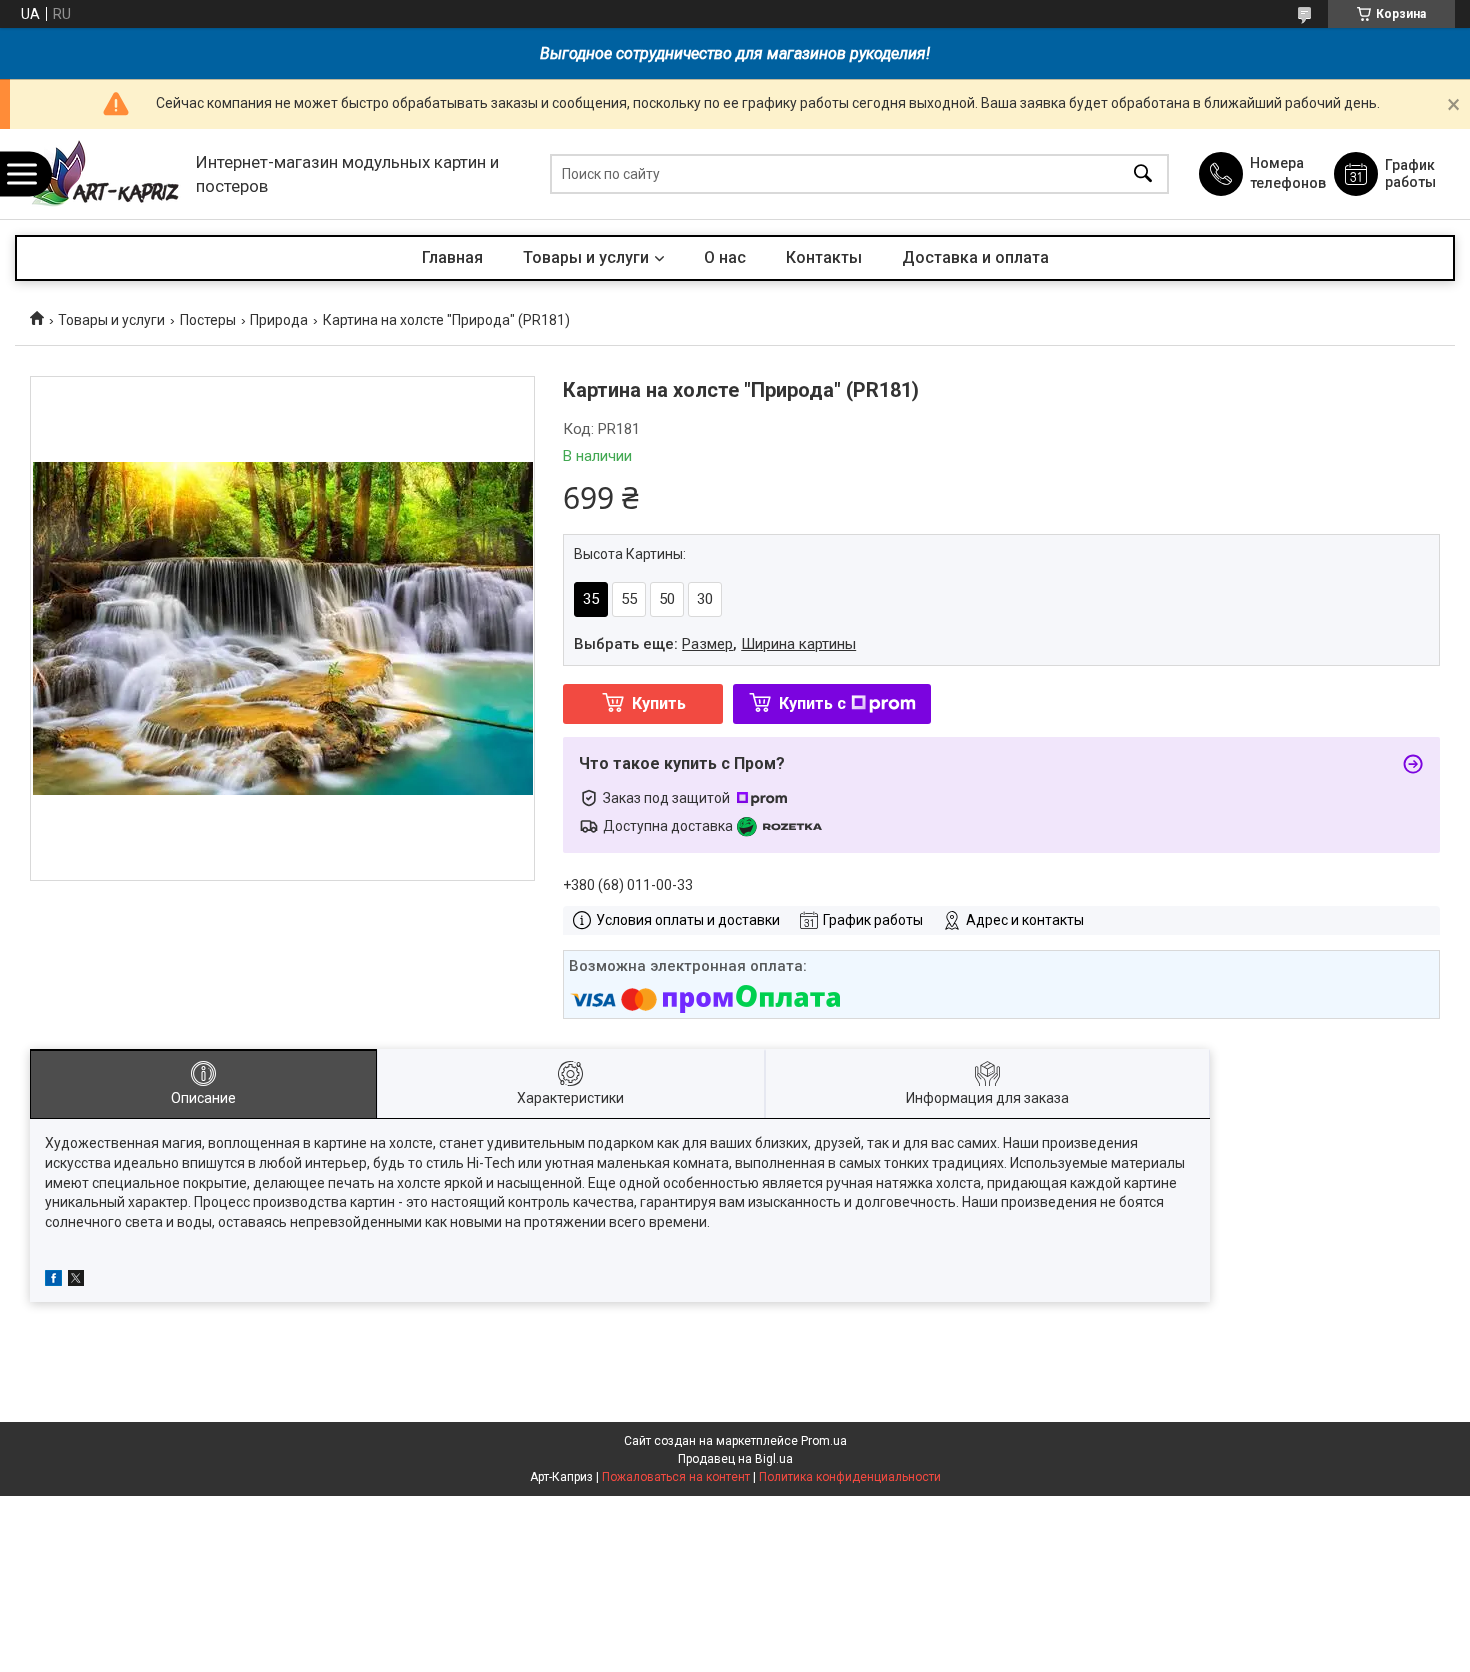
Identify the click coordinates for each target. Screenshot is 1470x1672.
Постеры (208, 320)
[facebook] (53, 1281)
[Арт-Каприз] (100, 174)
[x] (76, 1281)
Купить (659, 703)
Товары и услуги (586, 257)
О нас (725, 257)
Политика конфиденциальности (850, 1477)
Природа (279, 320)
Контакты (824, 257)
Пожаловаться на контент (676, 1477)
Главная (452, 257)
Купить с (812, 703)
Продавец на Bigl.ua (735, 1459)
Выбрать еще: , (715, 644)
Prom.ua (824, 1441)
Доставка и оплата (975, 257)
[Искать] (1143, 174)
